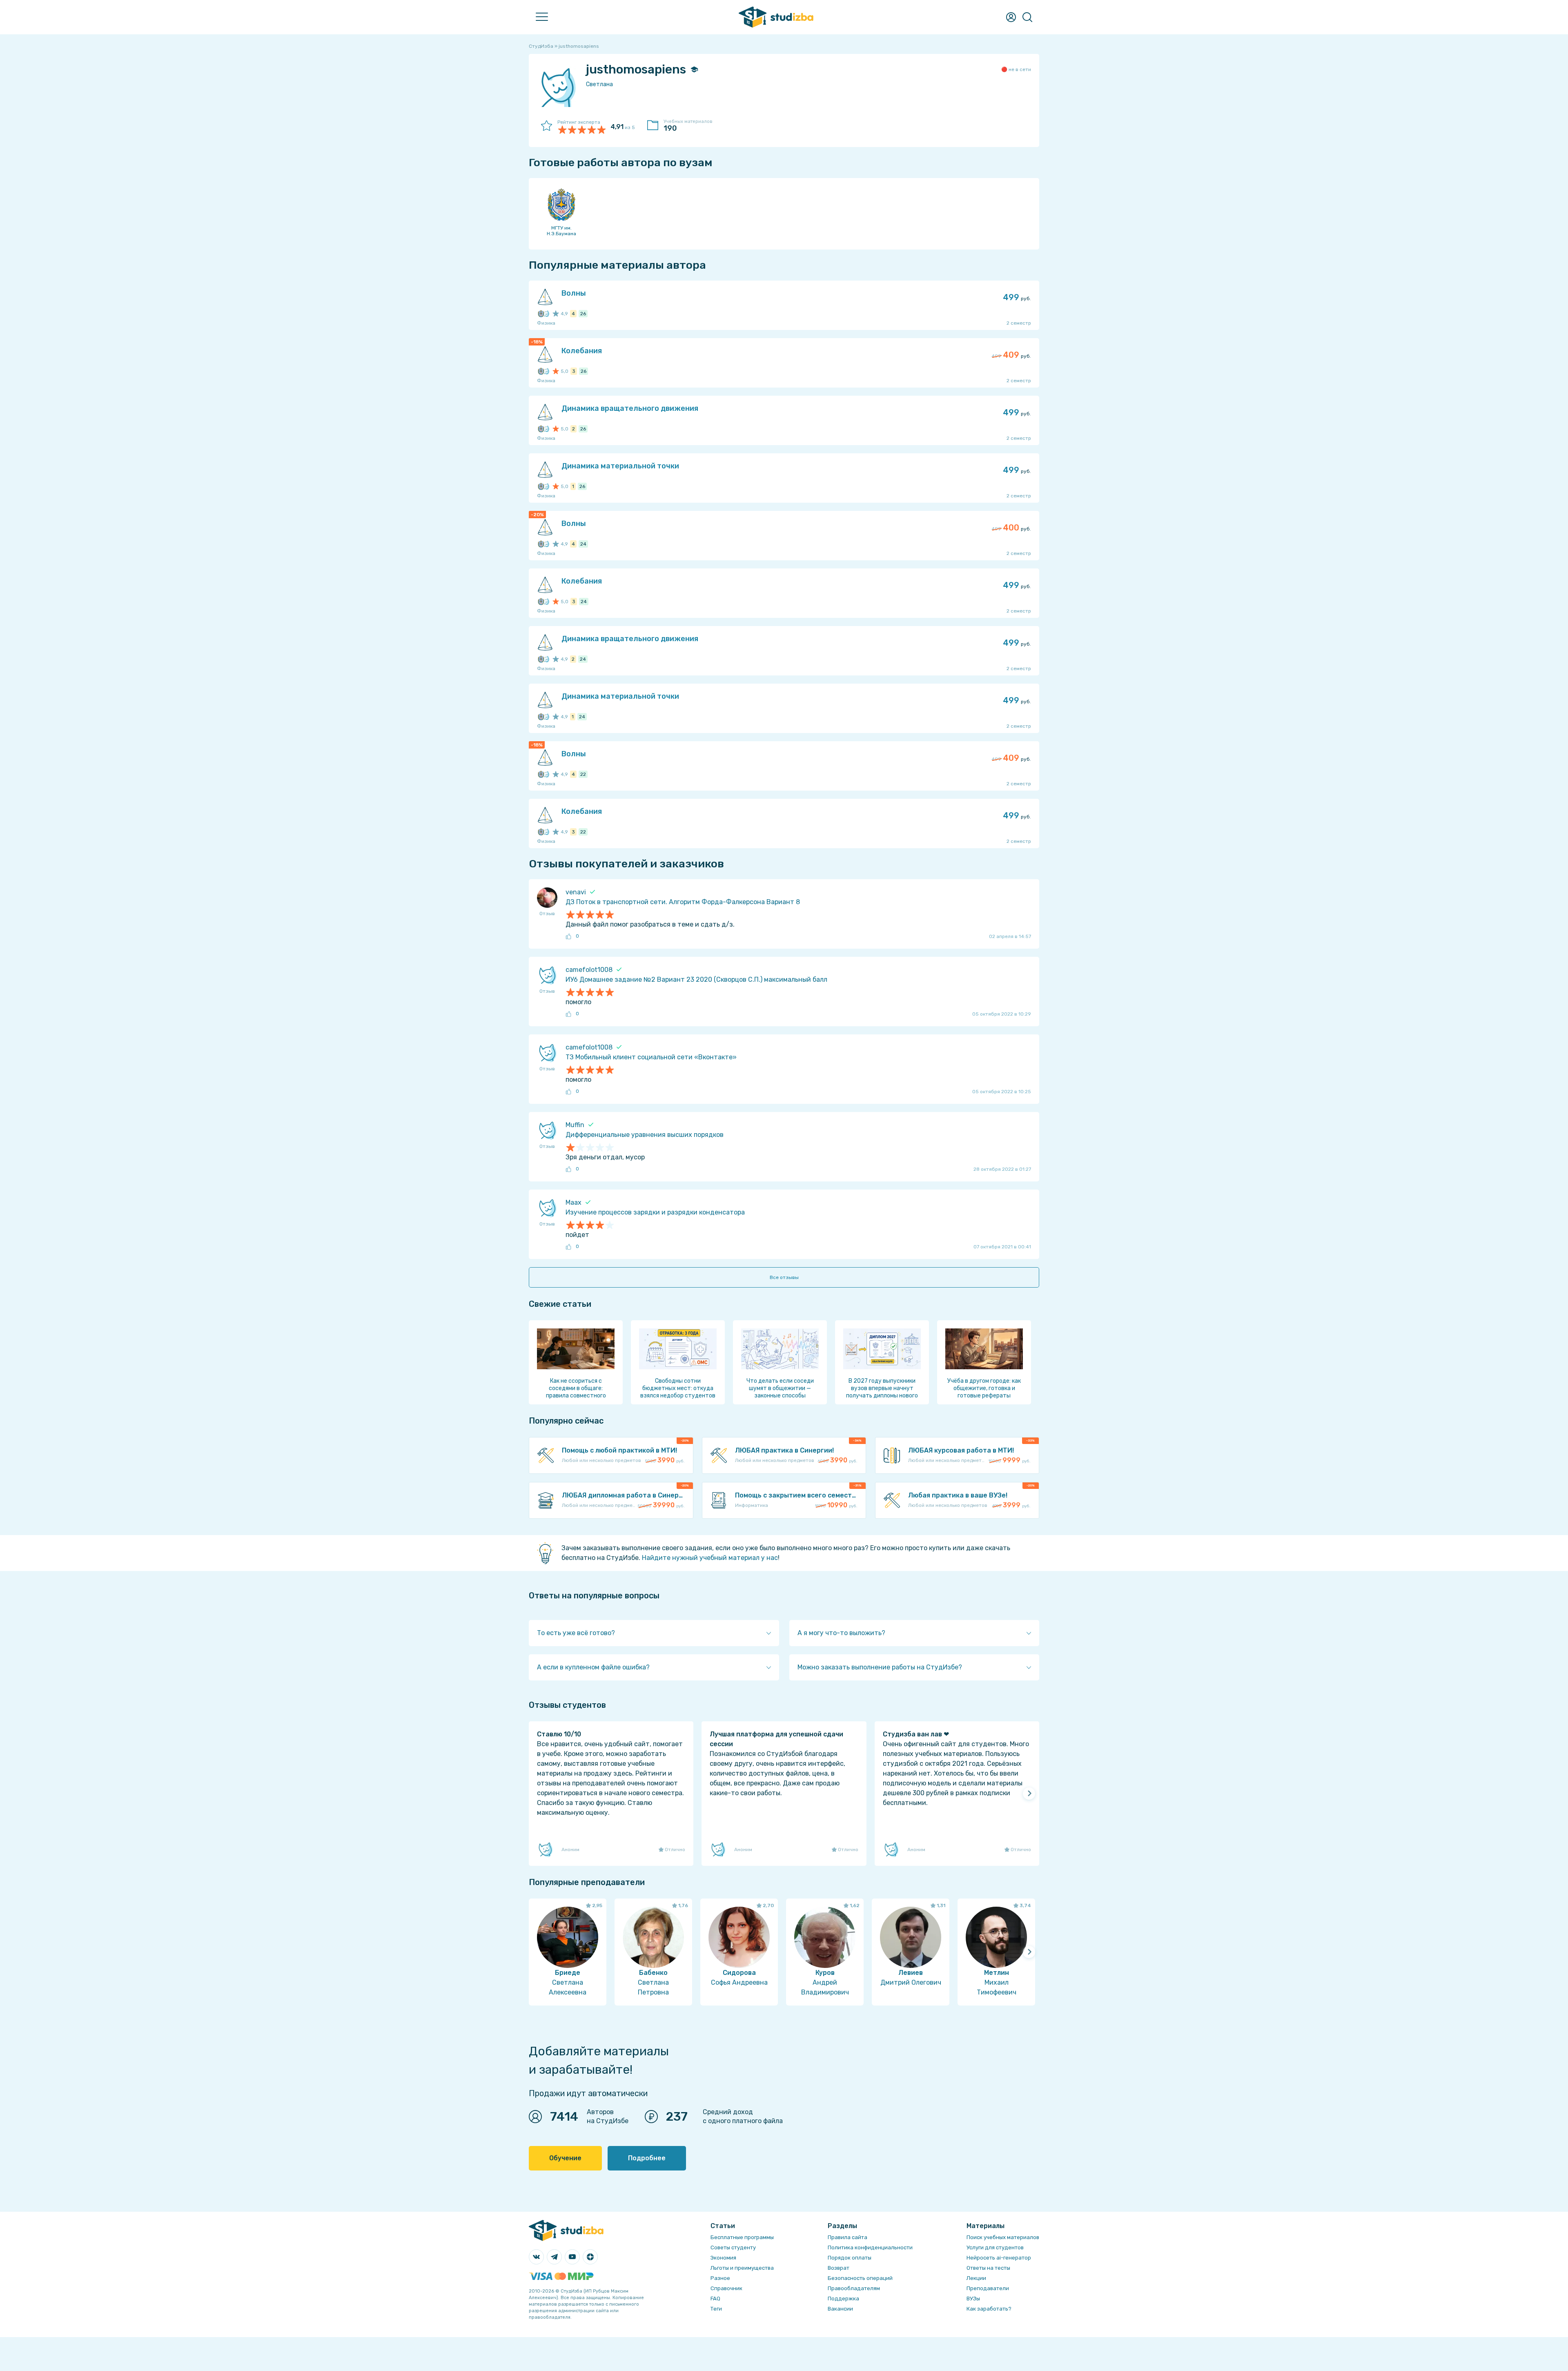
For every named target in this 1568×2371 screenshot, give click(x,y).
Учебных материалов (688, 126)
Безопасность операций (860, 2278)
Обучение (565, 2158)
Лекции (147, 187)
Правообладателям (854, 2288)
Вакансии (840, 2309)
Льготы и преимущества (742, 2268)
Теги (716, 2309)
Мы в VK (148, 241)
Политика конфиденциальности (870, 2247)
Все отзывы (784, 1277)
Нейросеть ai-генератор (999, 2258)
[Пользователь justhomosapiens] (546, 314)
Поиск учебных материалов (1003, 2237)
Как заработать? (989, 2309)
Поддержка (843, 2299)
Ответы (148, 97)
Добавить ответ (161, 115)
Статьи (147, 169)
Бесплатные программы (742, 2237)
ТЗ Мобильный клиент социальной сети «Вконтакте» (651, 1057)
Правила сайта (847, 2237)
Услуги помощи (159, 61)
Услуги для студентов (995, 2247)
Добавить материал (167, 79)
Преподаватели (161, 133)
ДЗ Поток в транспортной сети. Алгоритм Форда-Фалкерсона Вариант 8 (683, 902)
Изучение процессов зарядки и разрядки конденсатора (655, 1212)
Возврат (839, 2268)
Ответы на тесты (988, 2268)
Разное (720, 2278)
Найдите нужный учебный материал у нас (710, 1558)
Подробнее (647, 2158)
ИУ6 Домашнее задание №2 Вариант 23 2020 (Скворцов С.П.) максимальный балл (696, 979)
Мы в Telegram (158, 259)
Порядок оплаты (850, 2258)
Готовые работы (161, 43)
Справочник (155, 205)
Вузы (144, 151)
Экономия (723, 2258)
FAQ (142, 223)
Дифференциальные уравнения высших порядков (645, 1135)
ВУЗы (973, 2299)
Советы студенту (733, 2247)
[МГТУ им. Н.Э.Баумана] (541, 314)
